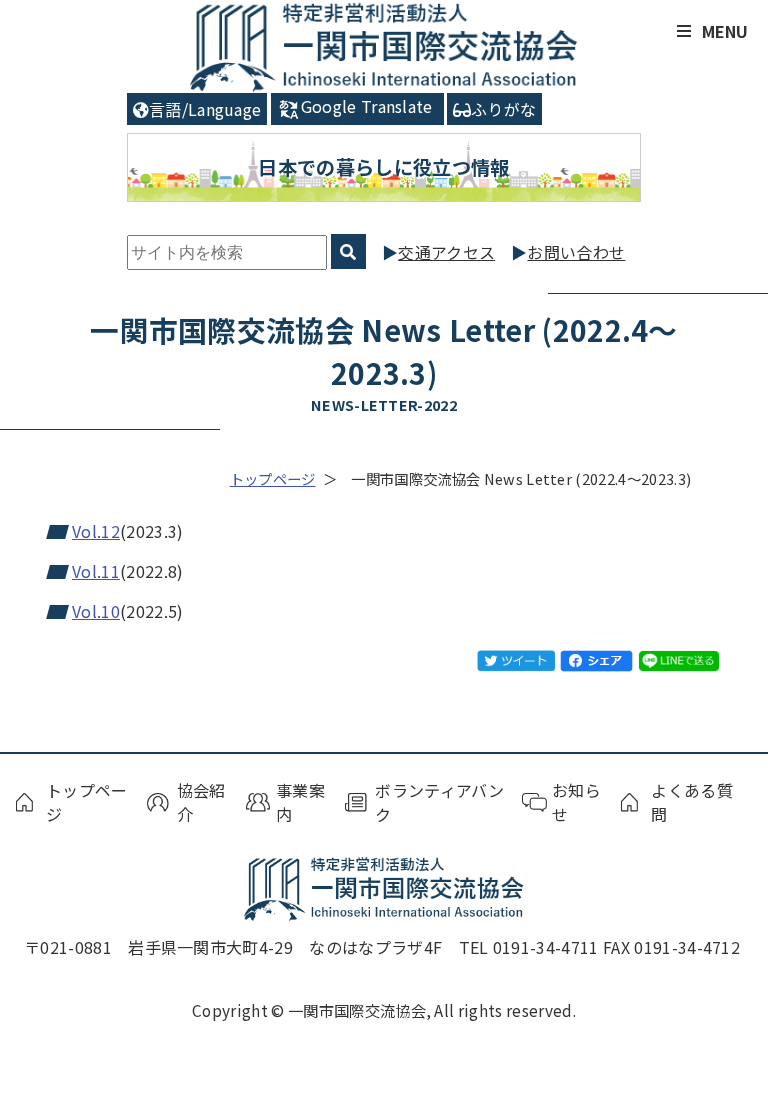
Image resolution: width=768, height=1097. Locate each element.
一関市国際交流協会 (384, 46)
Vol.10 (96, 611)
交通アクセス (446, 252)
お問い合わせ (576, 252)
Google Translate (367, 106)
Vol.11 (96, 571)
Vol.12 (96, 531)
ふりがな (503, 109)
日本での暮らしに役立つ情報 (383, 167)
